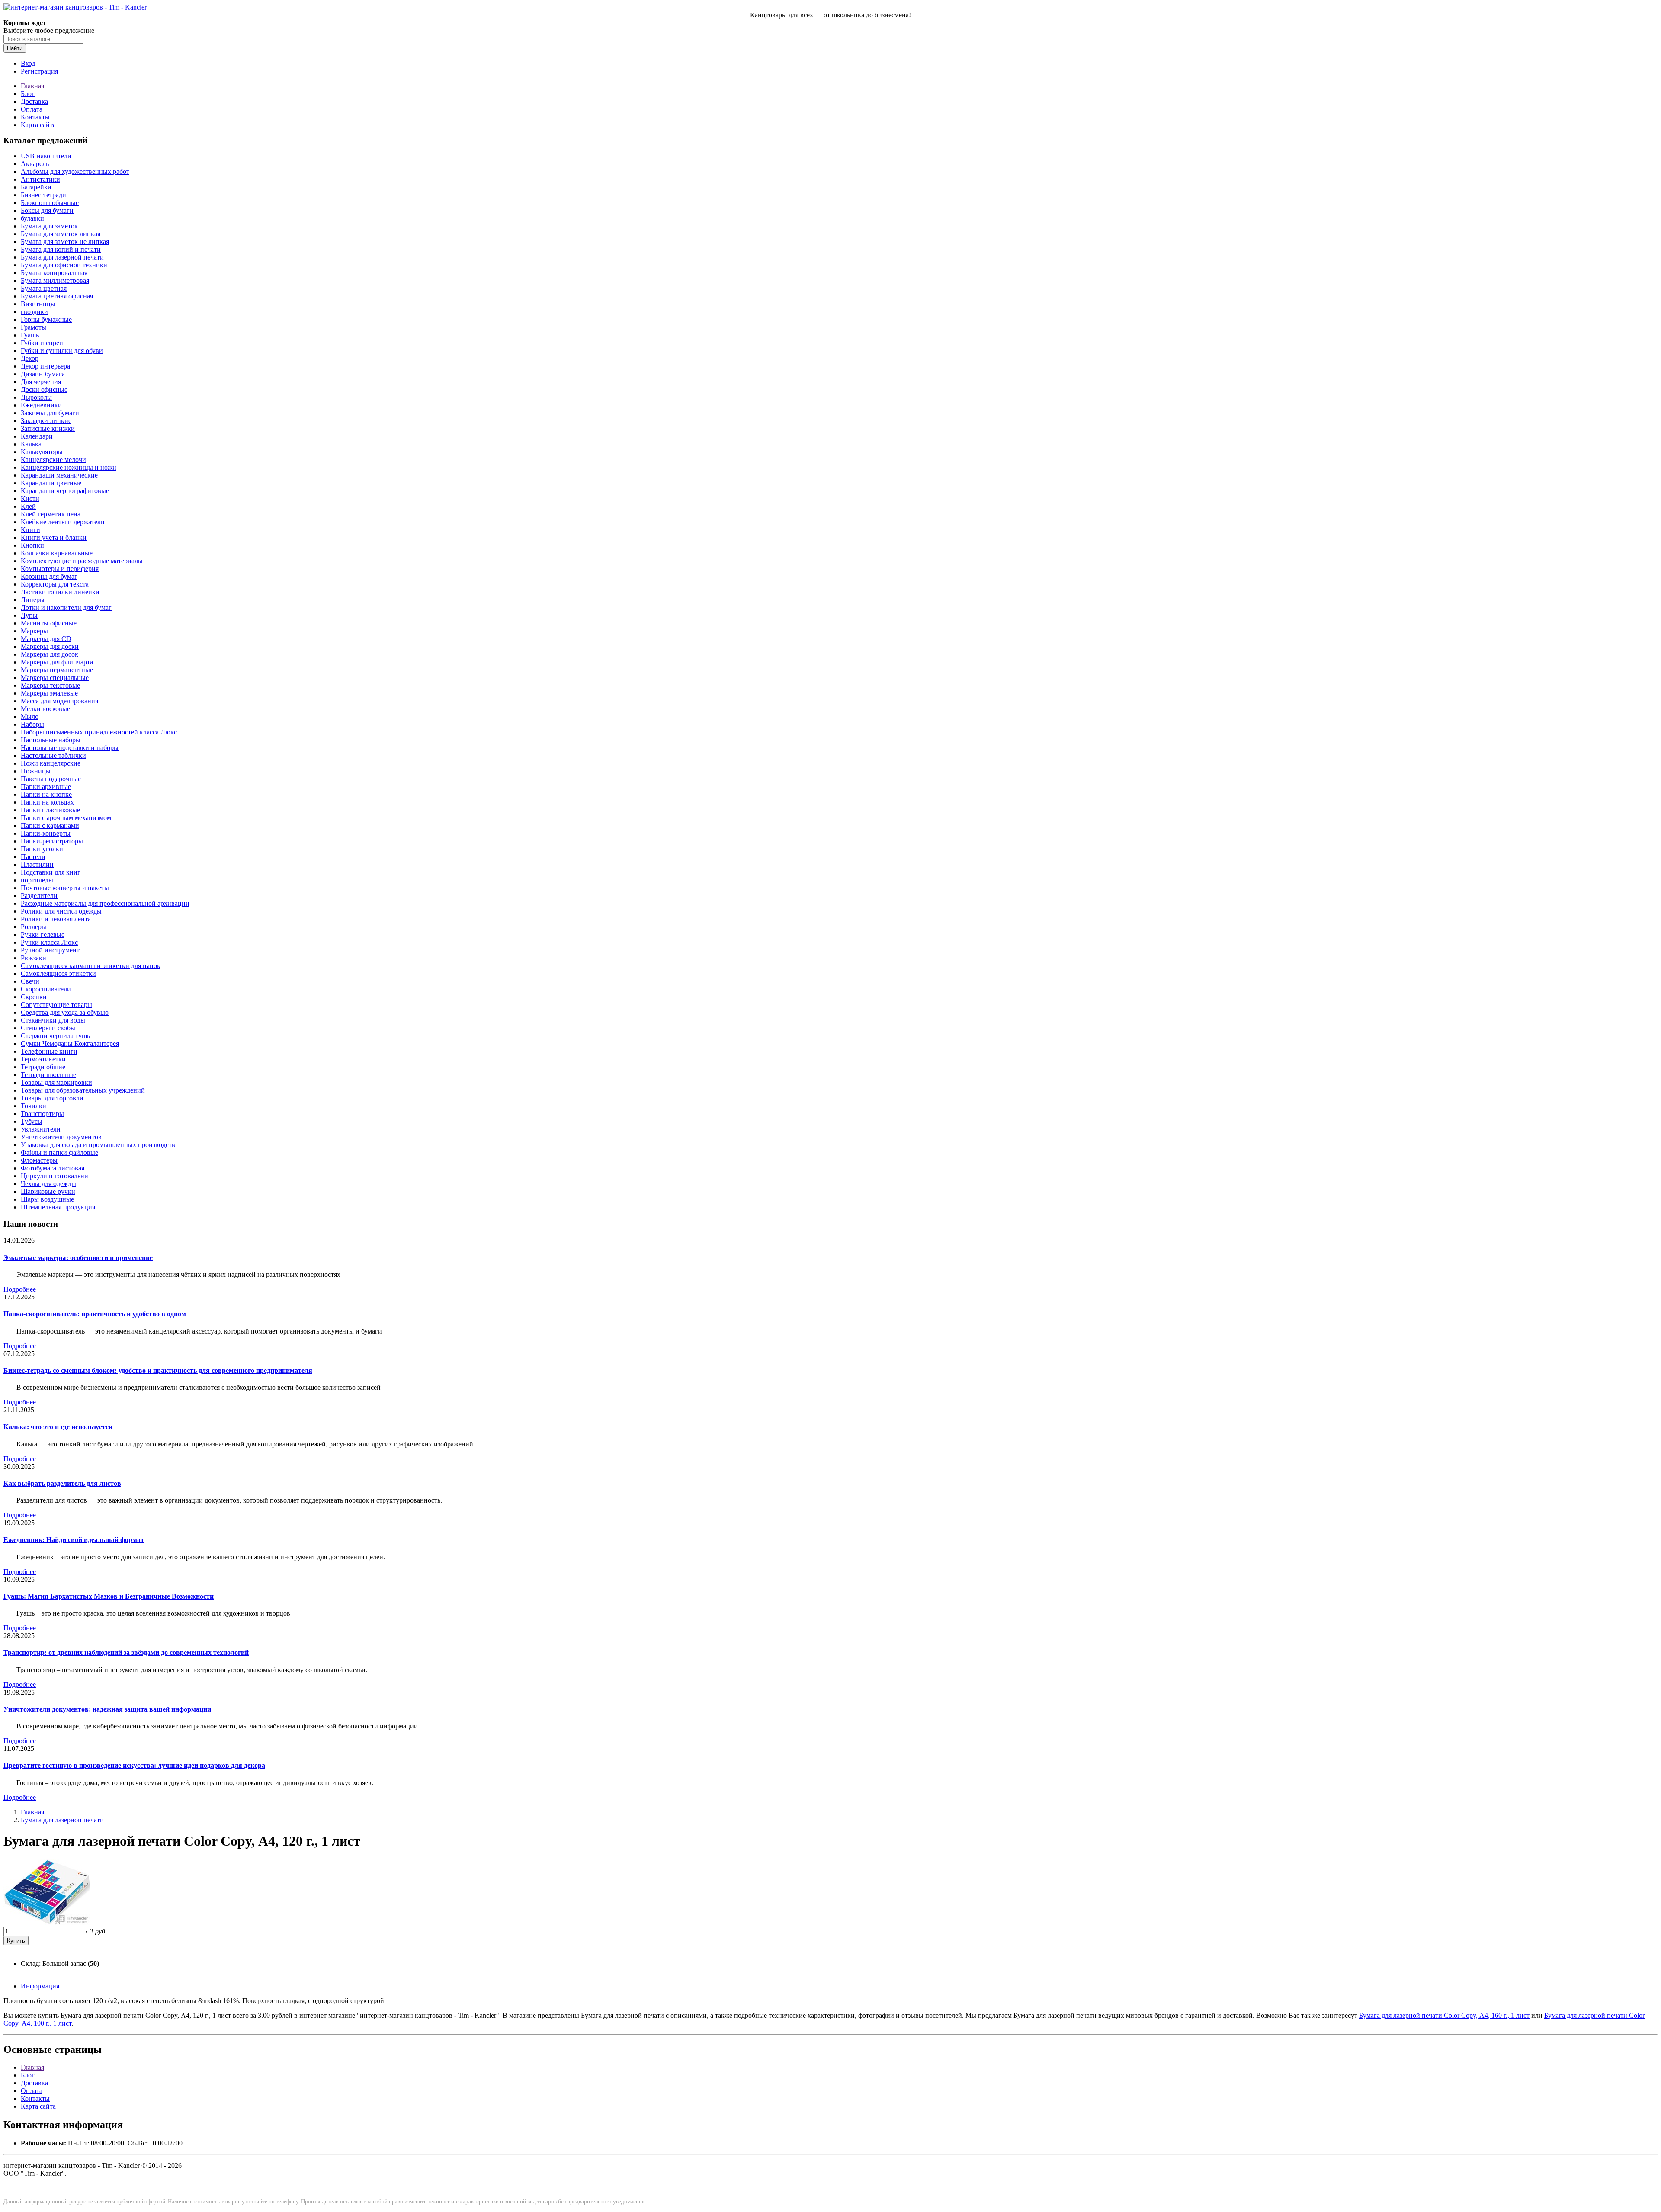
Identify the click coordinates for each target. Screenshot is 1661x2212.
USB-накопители (46, 156)
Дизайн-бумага (43, 374)
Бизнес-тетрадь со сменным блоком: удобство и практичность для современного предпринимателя (158, 1370)
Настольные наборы (51, 740)
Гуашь (30, 335)
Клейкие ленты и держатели (63, 522)
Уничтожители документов (61, 1137)
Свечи (30, 981)
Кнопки (32, 545)
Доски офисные (44, 390)
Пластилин (37, 864)
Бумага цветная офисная (57, 296)
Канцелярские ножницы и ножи (69, 467)
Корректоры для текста (55, 584)
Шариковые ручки (48, 1191)
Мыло (30, 716)
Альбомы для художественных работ (75, 172)
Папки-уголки (42, 849)
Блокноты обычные (50, 203)
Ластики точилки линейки (60, 592)
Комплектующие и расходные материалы (82, 561)
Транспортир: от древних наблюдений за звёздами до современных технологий (126, 1653)
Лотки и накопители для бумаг (66, 607)
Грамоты (34, 327)
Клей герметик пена (51, 514)
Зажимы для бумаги (50, 413)
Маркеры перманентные (57, 670)
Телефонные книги (49, 1051)
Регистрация (39, 71)
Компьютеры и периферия (60, 569)
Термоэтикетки (43, 1059)
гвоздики (34, 312)
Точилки (34, 1106)
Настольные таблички (53, 755)
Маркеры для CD (46, 639)
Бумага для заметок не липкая (65, 242)
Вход (28, 63)
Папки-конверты (46, 833)
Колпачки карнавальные (57, 553)
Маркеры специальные (55, 678)
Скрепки (34, 997)
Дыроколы (36, 397)
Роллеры (34, 927)
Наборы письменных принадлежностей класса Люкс (99, 732)
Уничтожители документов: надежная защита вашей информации (107, 1709)
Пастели (33, 857)
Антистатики (40, 179)
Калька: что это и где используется (58, 1427)
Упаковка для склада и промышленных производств (98, 1145)
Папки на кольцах (47, 802)
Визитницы (38, 304)
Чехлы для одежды (48, 1184)
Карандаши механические (59, 475)
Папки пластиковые (50, 810)
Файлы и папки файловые (59, 1152)
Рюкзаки (34, 958)
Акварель (35, 164)
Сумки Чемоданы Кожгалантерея (70, 1043)
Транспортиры (42, 1114)
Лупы (29, 615)
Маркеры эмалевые (49, 693)
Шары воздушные (47, 1199)
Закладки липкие (46, 421)
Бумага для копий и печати (61, 249)
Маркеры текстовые (50, 685)
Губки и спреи (42, 343)
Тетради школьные (48, 1075)
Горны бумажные (46, 319)
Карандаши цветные (51, 483)
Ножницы (36, 771)
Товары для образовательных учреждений (83, 1090)
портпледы (37, 880)
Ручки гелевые (43, 934)
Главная (32, 86)
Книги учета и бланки (54, 537)
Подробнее (20, 1289)
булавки (32, 218)
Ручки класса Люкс (49, 942)
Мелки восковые (45, 709)
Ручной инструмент (50, 950)
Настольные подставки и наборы (70, 748)
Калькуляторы (42, 452)
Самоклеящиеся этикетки (58, 973)
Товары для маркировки (56, 1082)
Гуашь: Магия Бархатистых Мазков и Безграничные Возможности (109, 1596)
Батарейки (36, 187)
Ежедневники (41, 405)
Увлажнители (41, 1129)
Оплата (32, 109)
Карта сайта (38, 125)
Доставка (34, 101)
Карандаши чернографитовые (65, 491)
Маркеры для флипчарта (57, 662)
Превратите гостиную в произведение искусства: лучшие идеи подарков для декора (134, 1765)
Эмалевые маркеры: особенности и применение (78, 1258)
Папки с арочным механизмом (66, 818)
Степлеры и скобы (48, 1028)
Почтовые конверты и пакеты (65, 888)
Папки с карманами (50, 825)
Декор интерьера (45, 366)
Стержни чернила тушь (55, 1036)
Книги (30, 530)
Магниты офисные (49, 623)
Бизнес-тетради (43, 195)
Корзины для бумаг (49, 576)
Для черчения (41, 382)
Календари (37, 436)
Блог (28, 94)
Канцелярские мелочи (53, 460)
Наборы (32, 724)
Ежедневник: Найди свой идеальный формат (74, 1540)
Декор (30, 358)
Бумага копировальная (54, 273)
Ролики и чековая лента (56, 919)
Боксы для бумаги (47, 210)
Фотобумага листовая (53, 1168)
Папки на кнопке (46, 794)
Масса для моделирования (59, 701)
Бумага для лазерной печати (62, 257)
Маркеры (34, 631)
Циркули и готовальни (55, 1176)
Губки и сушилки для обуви (62, 351)
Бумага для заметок (49, 226)
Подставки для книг (51, 872)
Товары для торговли (52, 1098)
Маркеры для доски (50, 646)
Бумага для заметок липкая (61, 234)
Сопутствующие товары (56, 1005)
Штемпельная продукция (58, 1207)
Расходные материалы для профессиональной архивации (105, 903)
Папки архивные (46, 787)
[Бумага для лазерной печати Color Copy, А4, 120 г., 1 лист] (47, 1923)
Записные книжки (48, 428)
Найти (15, 48)
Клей (28, 506)
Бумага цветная (44, 288)
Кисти (30, 499)
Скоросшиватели (46, 989)
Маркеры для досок (50, 654)
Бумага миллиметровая (55, 281)
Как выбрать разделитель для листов (62, 1483)
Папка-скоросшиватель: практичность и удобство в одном (95, 1314)
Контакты (35, 117)
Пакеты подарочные (51, 779)
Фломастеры (39, 1160)
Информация (40, 1986)
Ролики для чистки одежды (61, 911)
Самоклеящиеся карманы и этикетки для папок (91, 966)
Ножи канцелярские (51, 763)
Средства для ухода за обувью (65, 1012)
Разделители (39, 896)
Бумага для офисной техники (64, 265)
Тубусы (32, 1121)
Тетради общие (43, 1067)
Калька (31, 444)
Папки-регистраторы (52, 841)
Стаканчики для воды (53, 1020)
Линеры (33, 600)
